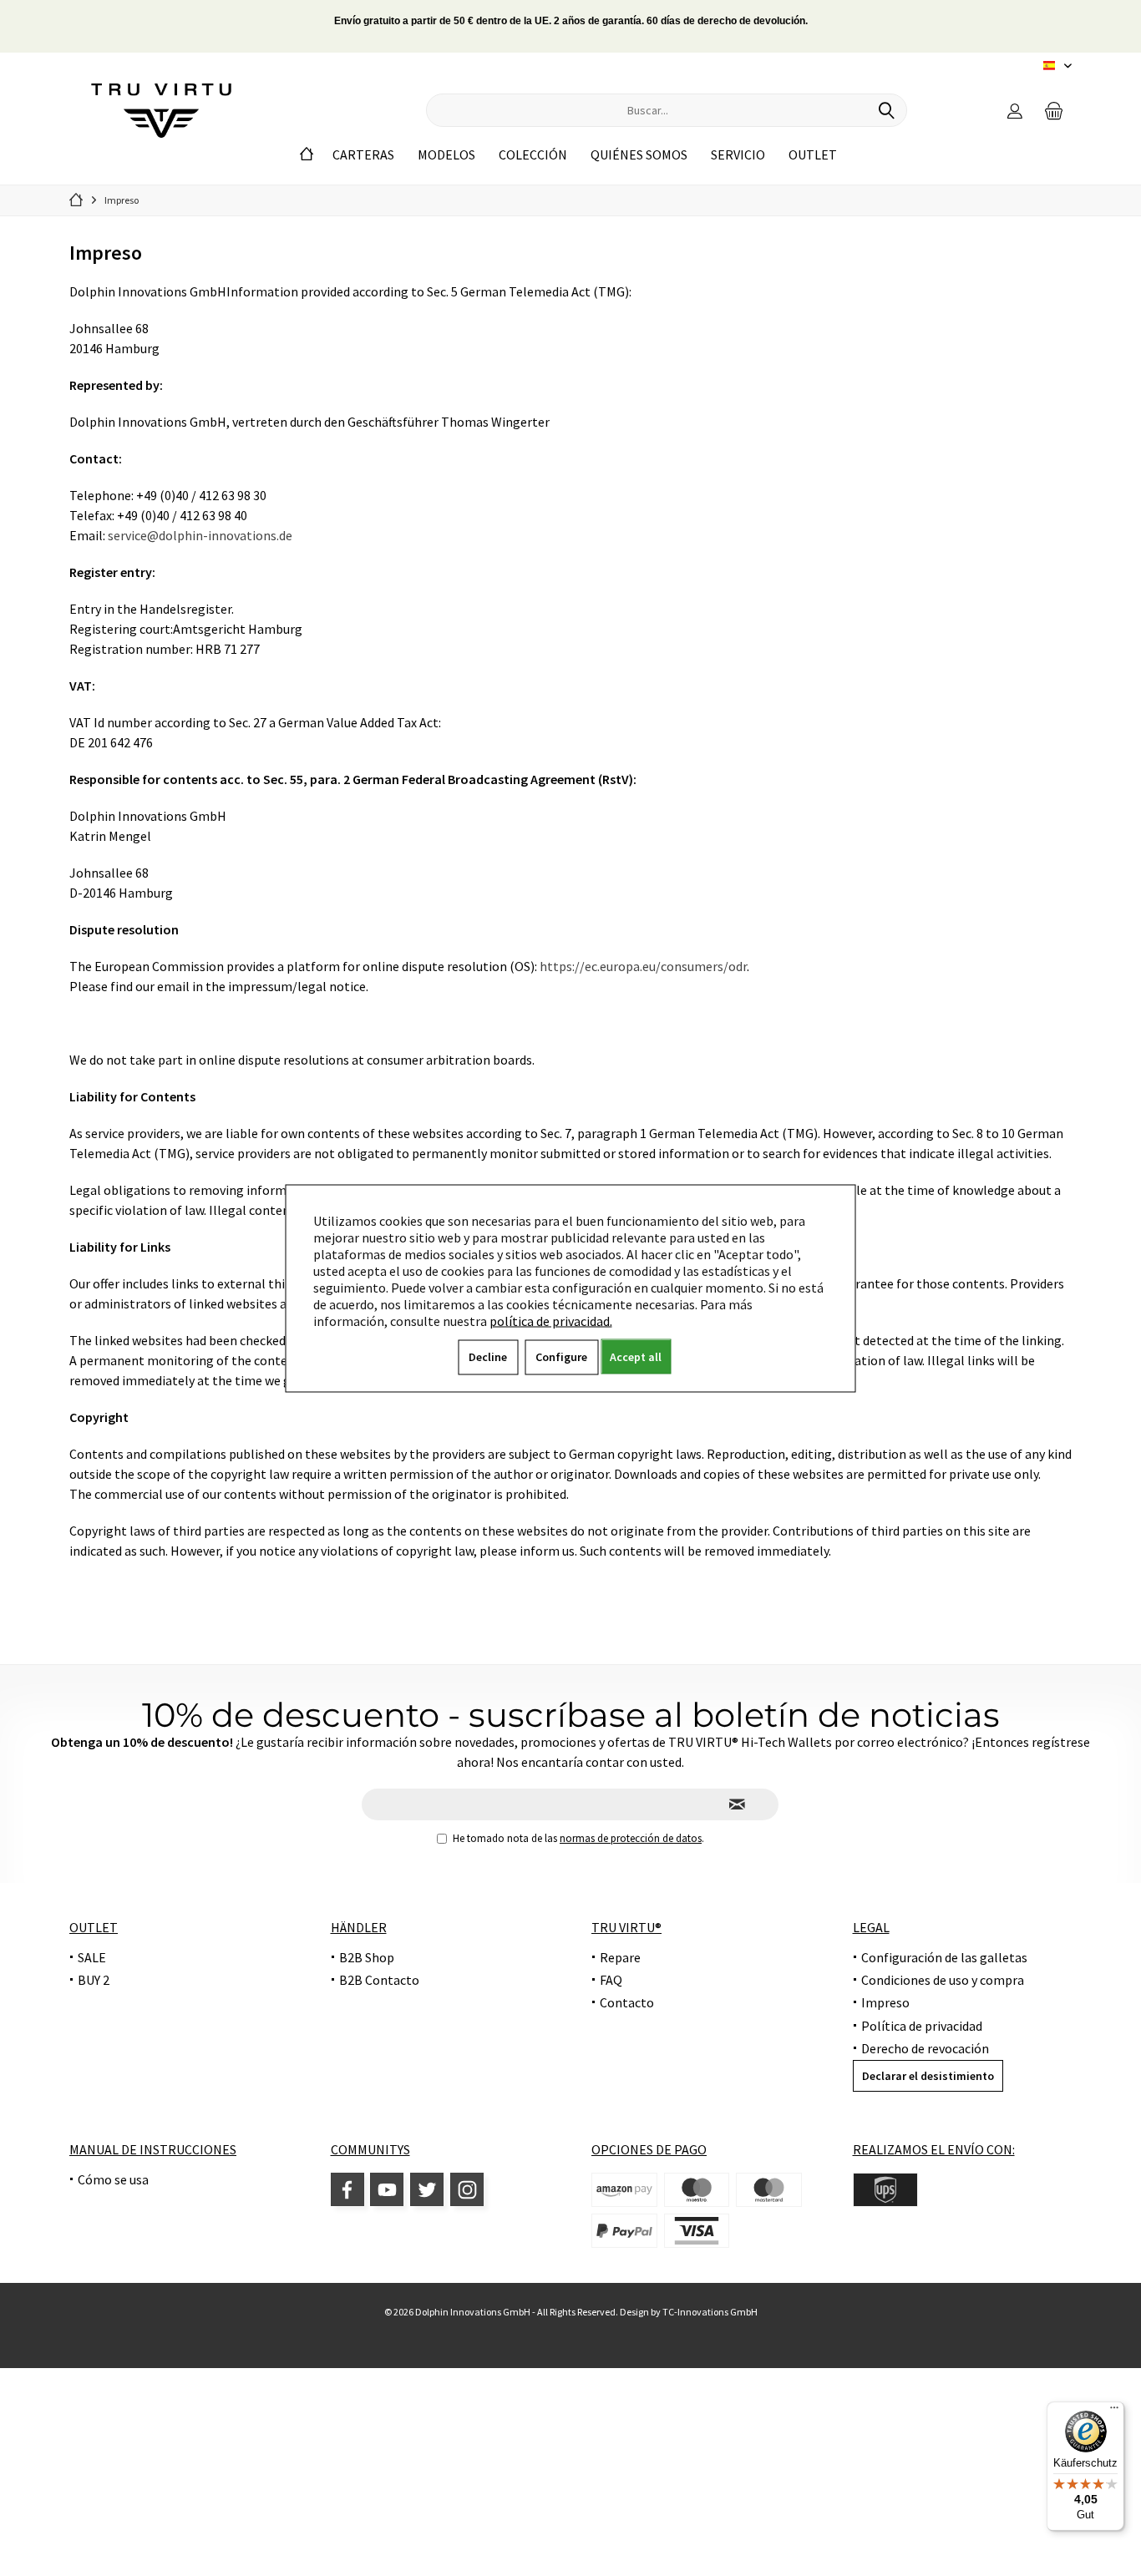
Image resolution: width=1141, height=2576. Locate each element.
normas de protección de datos (631, 1838)
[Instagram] (467, 2189)
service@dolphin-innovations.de (200, 535)
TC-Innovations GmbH (710, 2312)
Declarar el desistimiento (928, 2076)
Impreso (885, 2002)
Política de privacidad (922, 2026)
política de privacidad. (551, 1320)
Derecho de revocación (925, 2048)
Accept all (636, 1356)
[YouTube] (387, 2189)
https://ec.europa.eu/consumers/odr (643, 966)
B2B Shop (367, 1957)
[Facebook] (347, 2189)
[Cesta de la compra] (1054, 110)
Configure (561, 1356)
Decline (488, 1356)
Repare (620, 1957)
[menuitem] (1054, 110)
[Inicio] (307, 155)
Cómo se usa (113, 2179)
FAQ (611, 1980)
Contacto (627, 2002)
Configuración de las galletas (944, 1957)
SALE (92, 1957)
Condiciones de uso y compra (943, 1980)
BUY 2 (94, 1980)
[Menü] (1114, 2412)
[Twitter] (427, 2189)
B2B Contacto (379, 1980)
